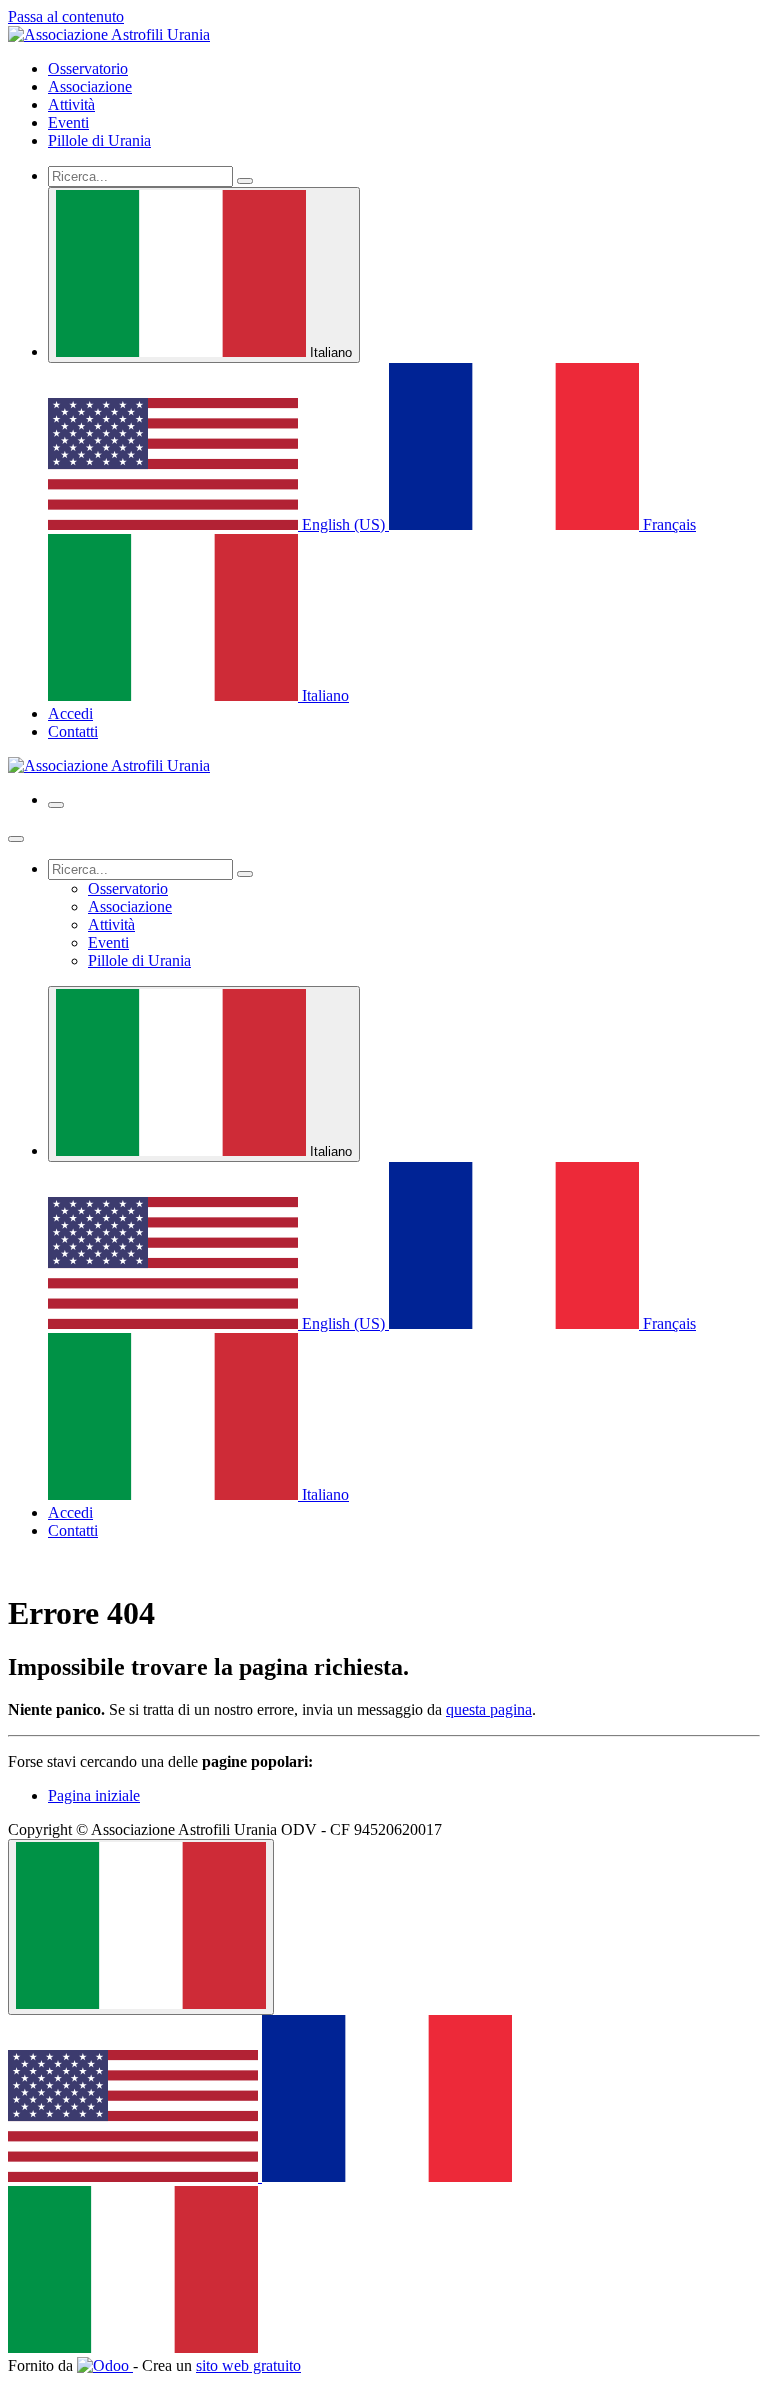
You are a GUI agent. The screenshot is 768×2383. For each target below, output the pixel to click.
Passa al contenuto (66, 16)
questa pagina (489, 1709)
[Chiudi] (16, 839)
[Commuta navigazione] (56, 805)
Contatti (73, 731)
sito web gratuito (248, 2365)
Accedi (70, 713)
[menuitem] (88, 68)
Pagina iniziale (94, 1795)
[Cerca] (245, 181)
